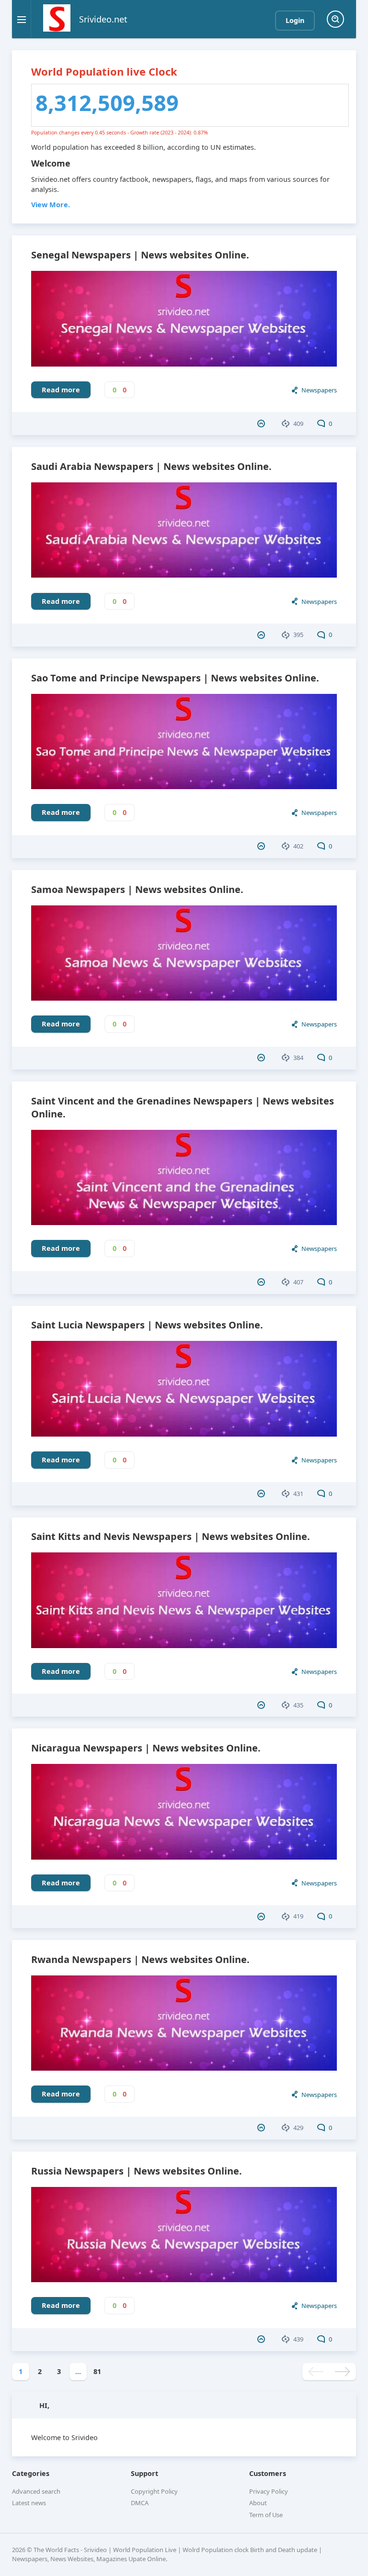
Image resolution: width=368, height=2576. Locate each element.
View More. (51, 205)
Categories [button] (31, 2473)
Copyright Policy (154, 2491)
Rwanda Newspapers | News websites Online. (140, 1959)
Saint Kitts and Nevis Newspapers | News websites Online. (171, 1536)
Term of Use (266, 2515)
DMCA (140, 2503)
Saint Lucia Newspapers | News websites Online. (147, 1325)
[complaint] (262, 424)
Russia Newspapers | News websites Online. (137, 2171)
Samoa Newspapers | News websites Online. (137, 889)
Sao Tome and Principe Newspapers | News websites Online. (175, 678)
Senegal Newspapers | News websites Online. (140, 255)
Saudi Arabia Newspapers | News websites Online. (151, 466)
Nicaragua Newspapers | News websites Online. (146, 1748)
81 (97, 2371)
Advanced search (36, 2491)
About (258, 2503)
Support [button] (144, 2473)
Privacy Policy (269, 2491)
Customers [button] (268, 2473)
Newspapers (319, 390)
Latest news (29, 2503)
